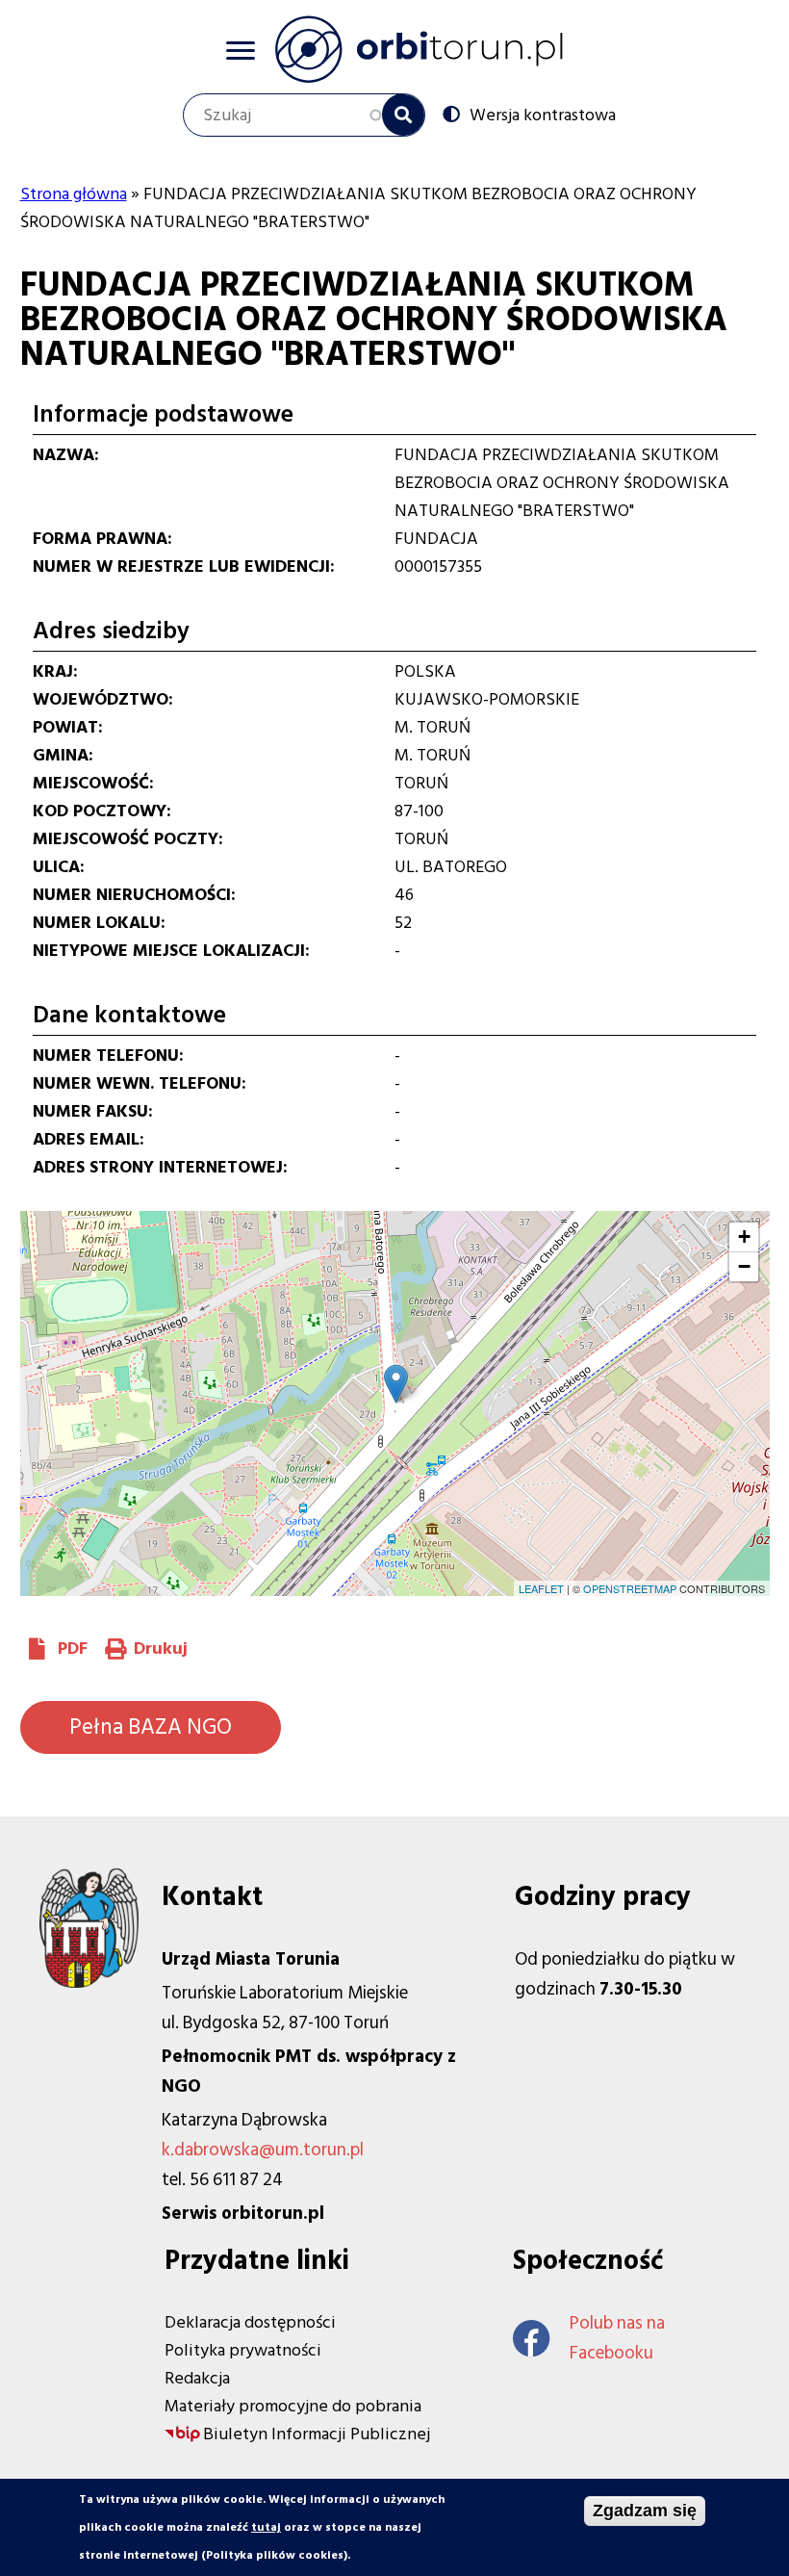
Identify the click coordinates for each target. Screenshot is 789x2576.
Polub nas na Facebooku (617, 2338)
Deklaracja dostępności (250, 2322)
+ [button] (744, 1236)
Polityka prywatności (243, 2350)
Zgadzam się (645, 2511)
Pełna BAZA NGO (151, 1727)
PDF (73, 1649)
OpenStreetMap (630, 1588)
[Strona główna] (419, 49)
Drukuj (161, 1649)
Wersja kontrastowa (543, 115)
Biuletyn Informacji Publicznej (317, 2434)
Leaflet (541, 1588)
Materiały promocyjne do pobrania (293, 2406)
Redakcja (197, 2378)
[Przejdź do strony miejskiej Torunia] (89, 1983)
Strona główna (74, 194)
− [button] (744, 1266)
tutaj (266, 2527)
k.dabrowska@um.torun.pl (263, 2150)
